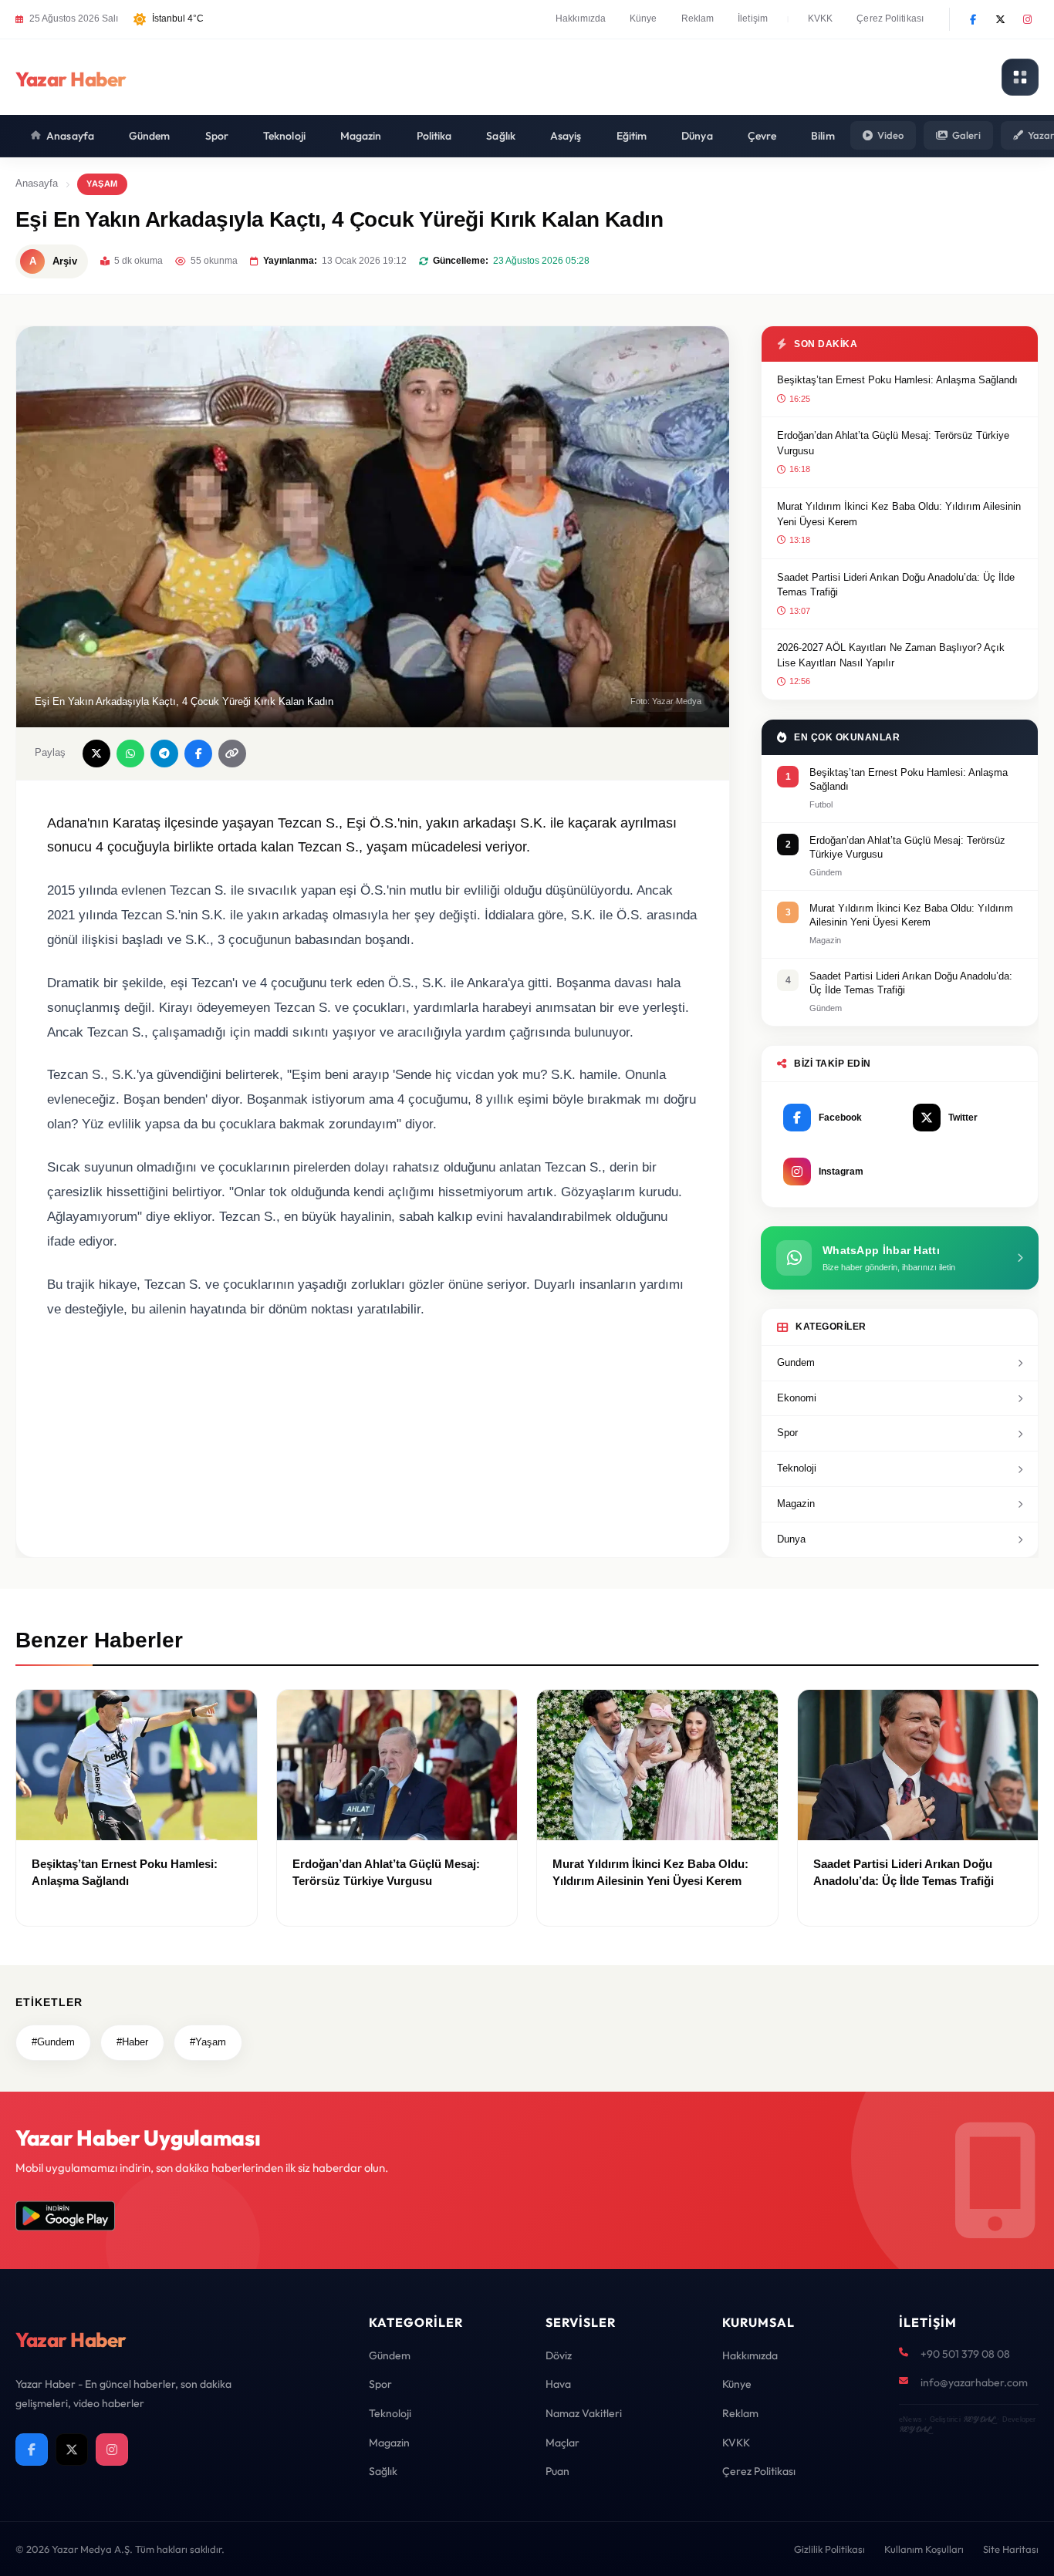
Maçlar (562, 2443)
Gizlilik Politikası (829, 2549)
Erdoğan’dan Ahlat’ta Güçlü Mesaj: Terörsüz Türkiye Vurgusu (893, 443)
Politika (434, 136)
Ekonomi (797, 1398)
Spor (217, 136)
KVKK (820, 19)
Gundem (796, 1362)
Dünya (697, 136)
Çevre (762, 136)
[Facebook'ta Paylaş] (198, 754)
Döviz (559, 2355)
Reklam (698, 19)
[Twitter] (1000, 19)
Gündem (150, 136)
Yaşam (102, 184)
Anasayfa (70, 136)
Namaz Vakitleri (584, 2413)
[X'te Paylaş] (96, 754)
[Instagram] (1027, 19)
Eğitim (632, 136)
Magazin (361, 136)
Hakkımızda (581, 19)
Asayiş (566, 136)
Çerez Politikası (890, 19)
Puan (557, 2471)
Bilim (823, 136)
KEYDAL (979, 2419)
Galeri (966, 135)
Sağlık (501, 136)
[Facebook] (973, 19)
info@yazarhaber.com (974, 2382)
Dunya (791, 1539)
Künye (644, 19)
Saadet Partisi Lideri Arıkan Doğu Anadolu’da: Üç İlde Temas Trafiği (896, 585)
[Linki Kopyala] (232, 754)
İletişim (753, 19)
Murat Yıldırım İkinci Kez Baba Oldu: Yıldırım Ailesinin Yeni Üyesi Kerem (899, 514)
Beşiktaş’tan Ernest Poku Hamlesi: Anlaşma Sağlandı (897, 380)
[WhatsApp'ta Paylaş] (130, 754)
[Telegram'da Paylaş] (164, 754)
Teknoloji (284, 136)
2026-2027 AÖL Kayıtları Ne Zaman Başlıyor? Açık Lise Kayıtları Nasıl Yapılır (891, 655)
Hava (558, 2384)
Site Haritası (1011, 2549)
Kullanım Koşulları (924, 2549)
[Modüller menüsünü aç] (1020, 77)
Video (890, 135)
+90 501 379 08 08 (965, 2354)
